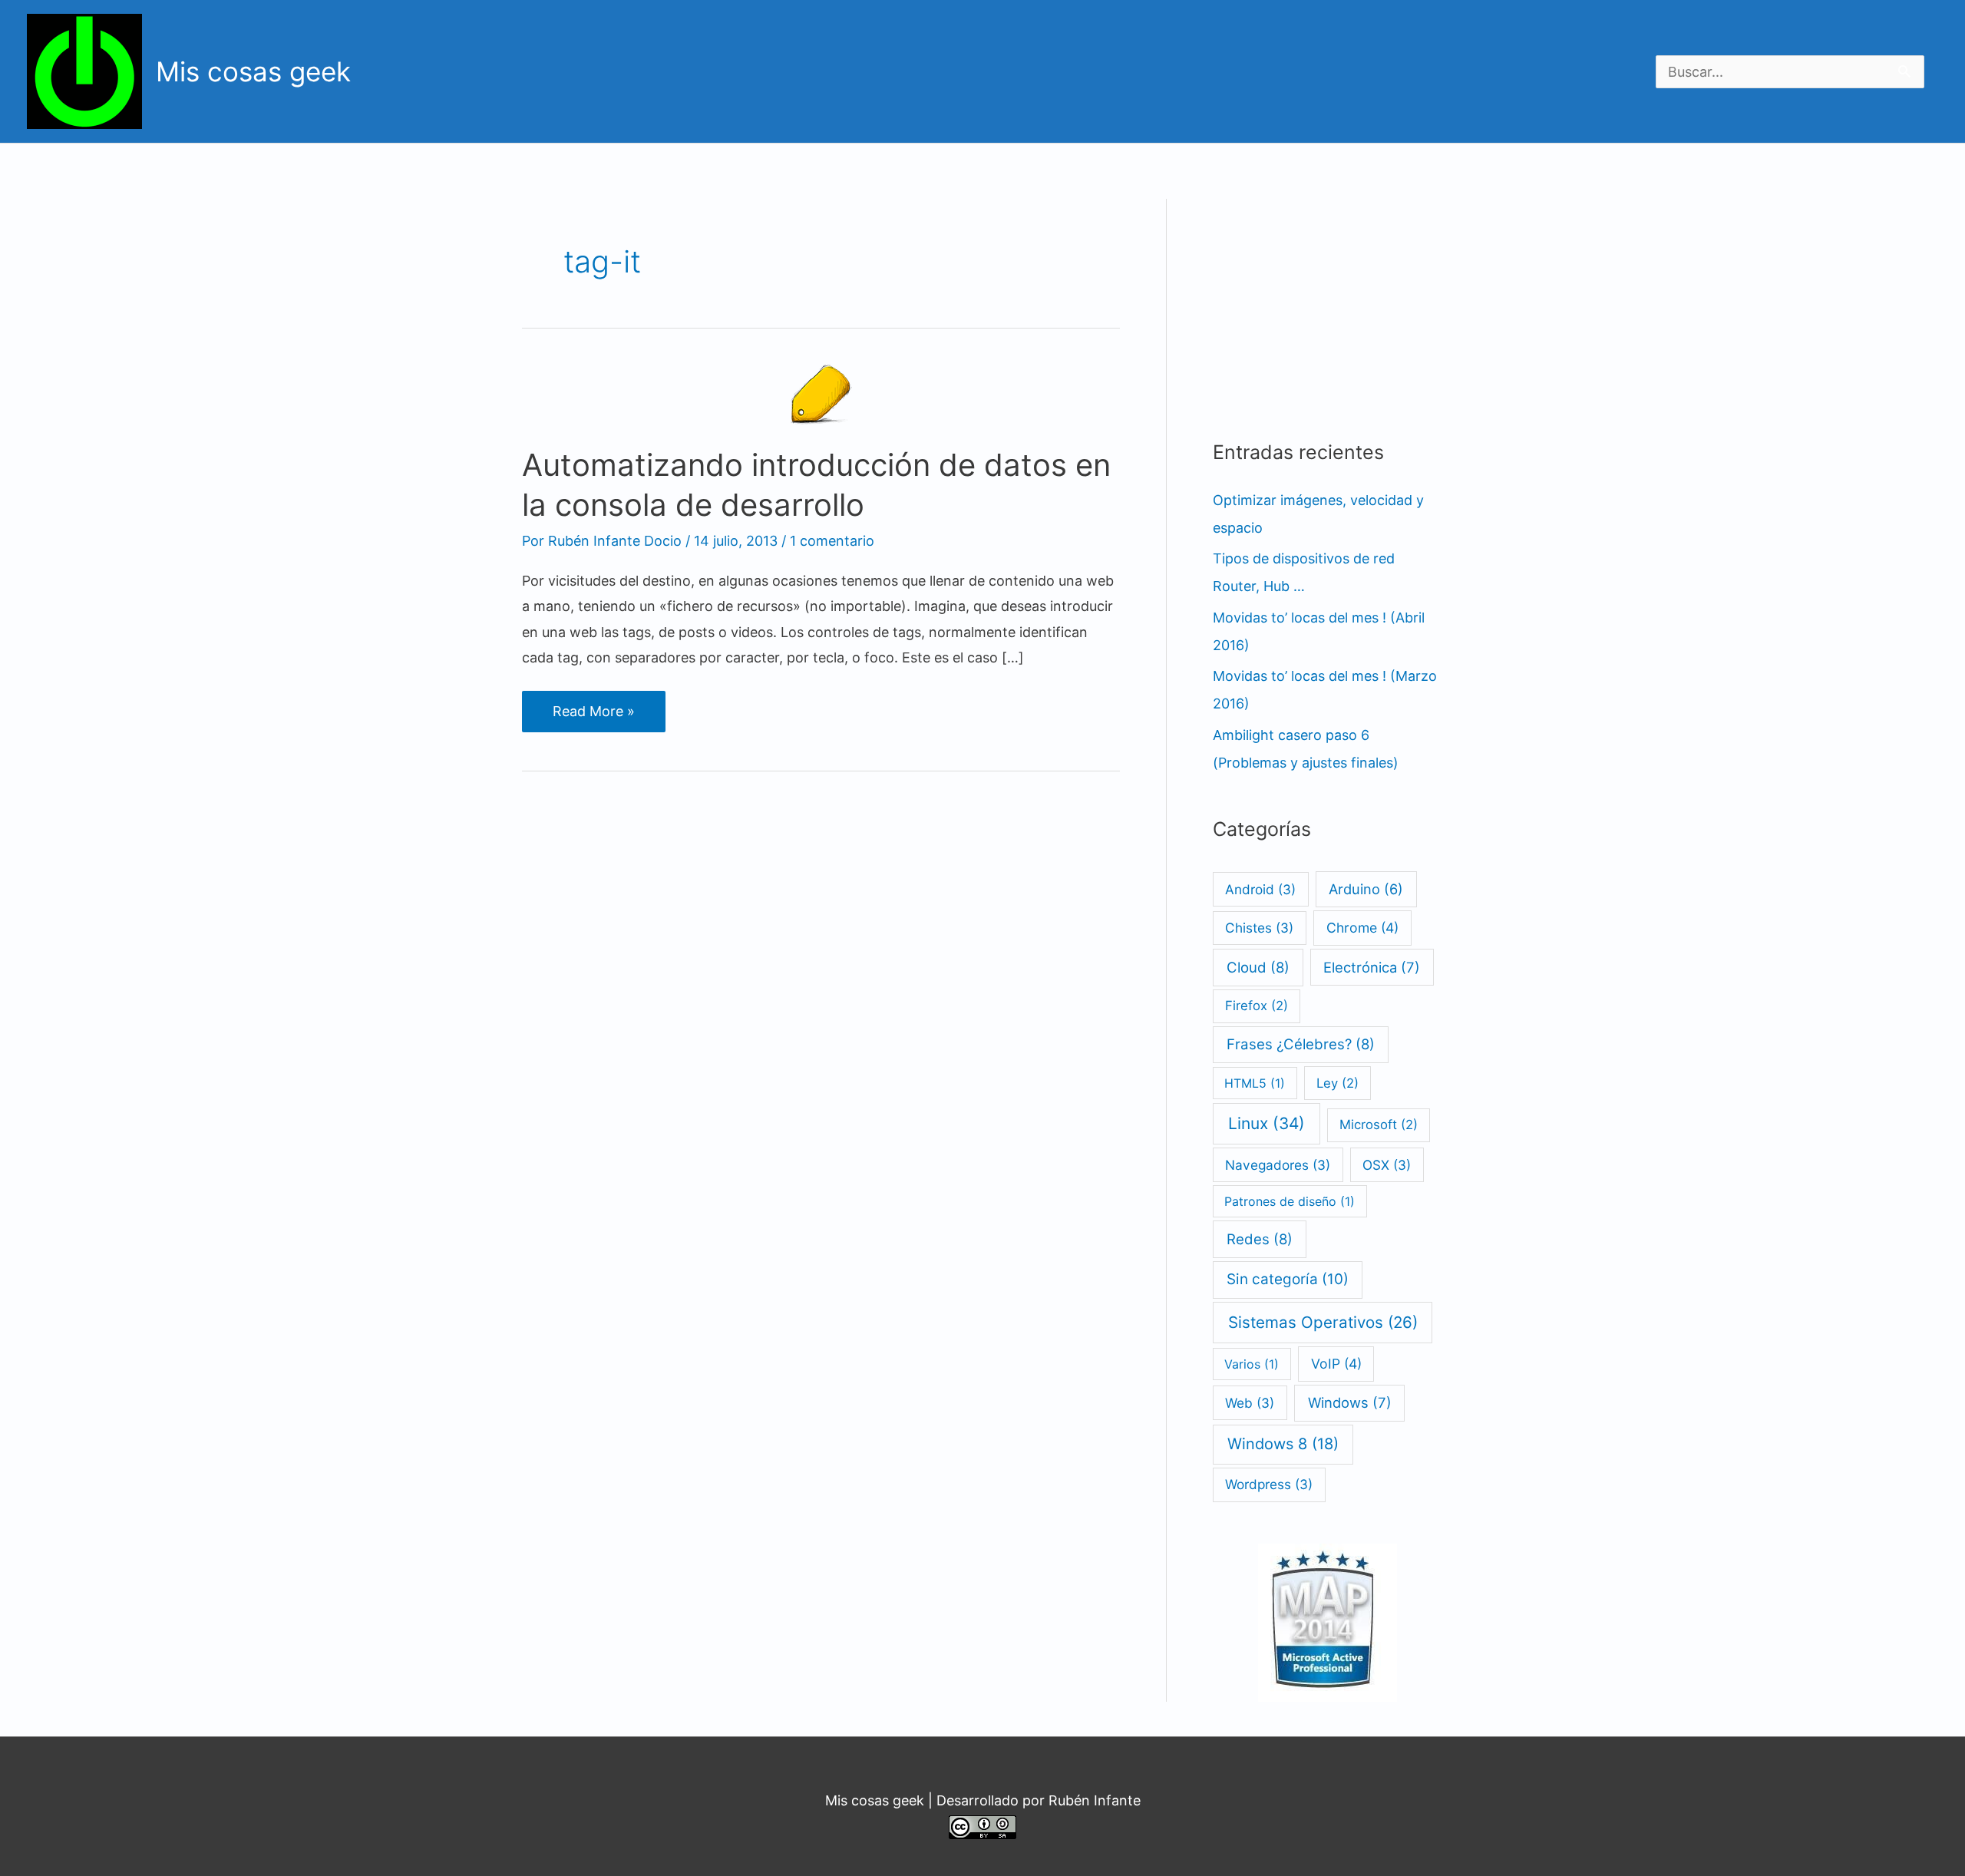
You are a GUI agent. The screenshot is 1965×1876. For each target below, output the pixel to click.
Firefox (1257, 1006)
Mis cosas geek (253, 71)
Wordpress (1269, 1484)
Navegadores (1278, 1165)
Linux (1267, 1123)
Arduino (1366, 889)
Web (1250, 1403)
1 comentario (832, 541)
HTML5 (1255, 1083)
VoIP (1336, 1364)
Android (1260, 889)
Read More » (602, 717)
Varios (1252, 1364)
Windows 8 (1283, 1444)
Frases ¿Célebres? (1301, 1044)
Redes (1260, 1239)
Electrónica (1372, 967)
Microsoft (1379, 1125)
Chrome (1362, 928)
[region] (1519, 68)
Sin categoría (1288, 1279)
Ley (1338, 1083)
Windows (1350, 1402)
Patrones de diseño (1290, 1201)
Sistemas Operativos (1323, 1322)
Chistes (1259, 928)
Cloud (1258, 967)
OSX (1387, 1165)
